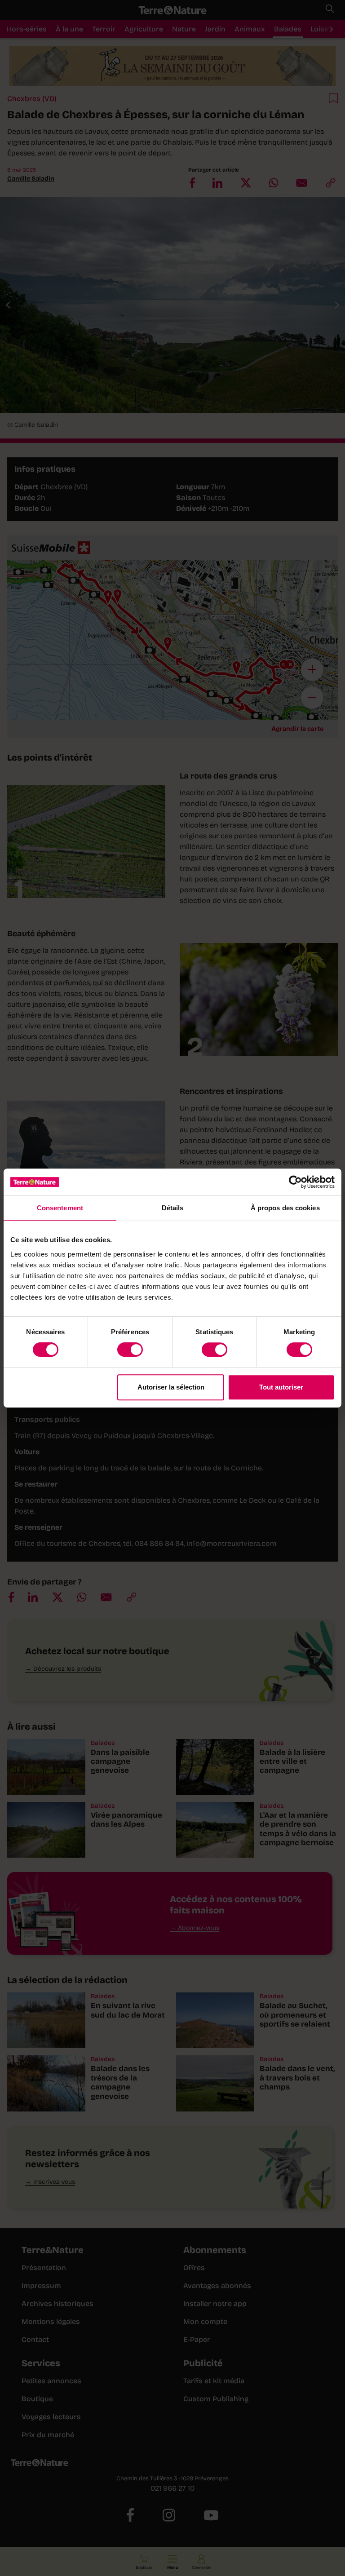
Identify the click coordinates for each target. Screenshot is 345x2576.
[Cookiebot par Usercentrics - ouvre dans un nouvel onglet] (295, 1182)
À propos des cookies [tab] (285, 1208)
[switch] (130, 1350)
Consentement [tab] (60, 1208)
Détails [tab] (173, 1208)
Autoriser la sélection (171, 1387)
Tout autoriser (281, 1387)
